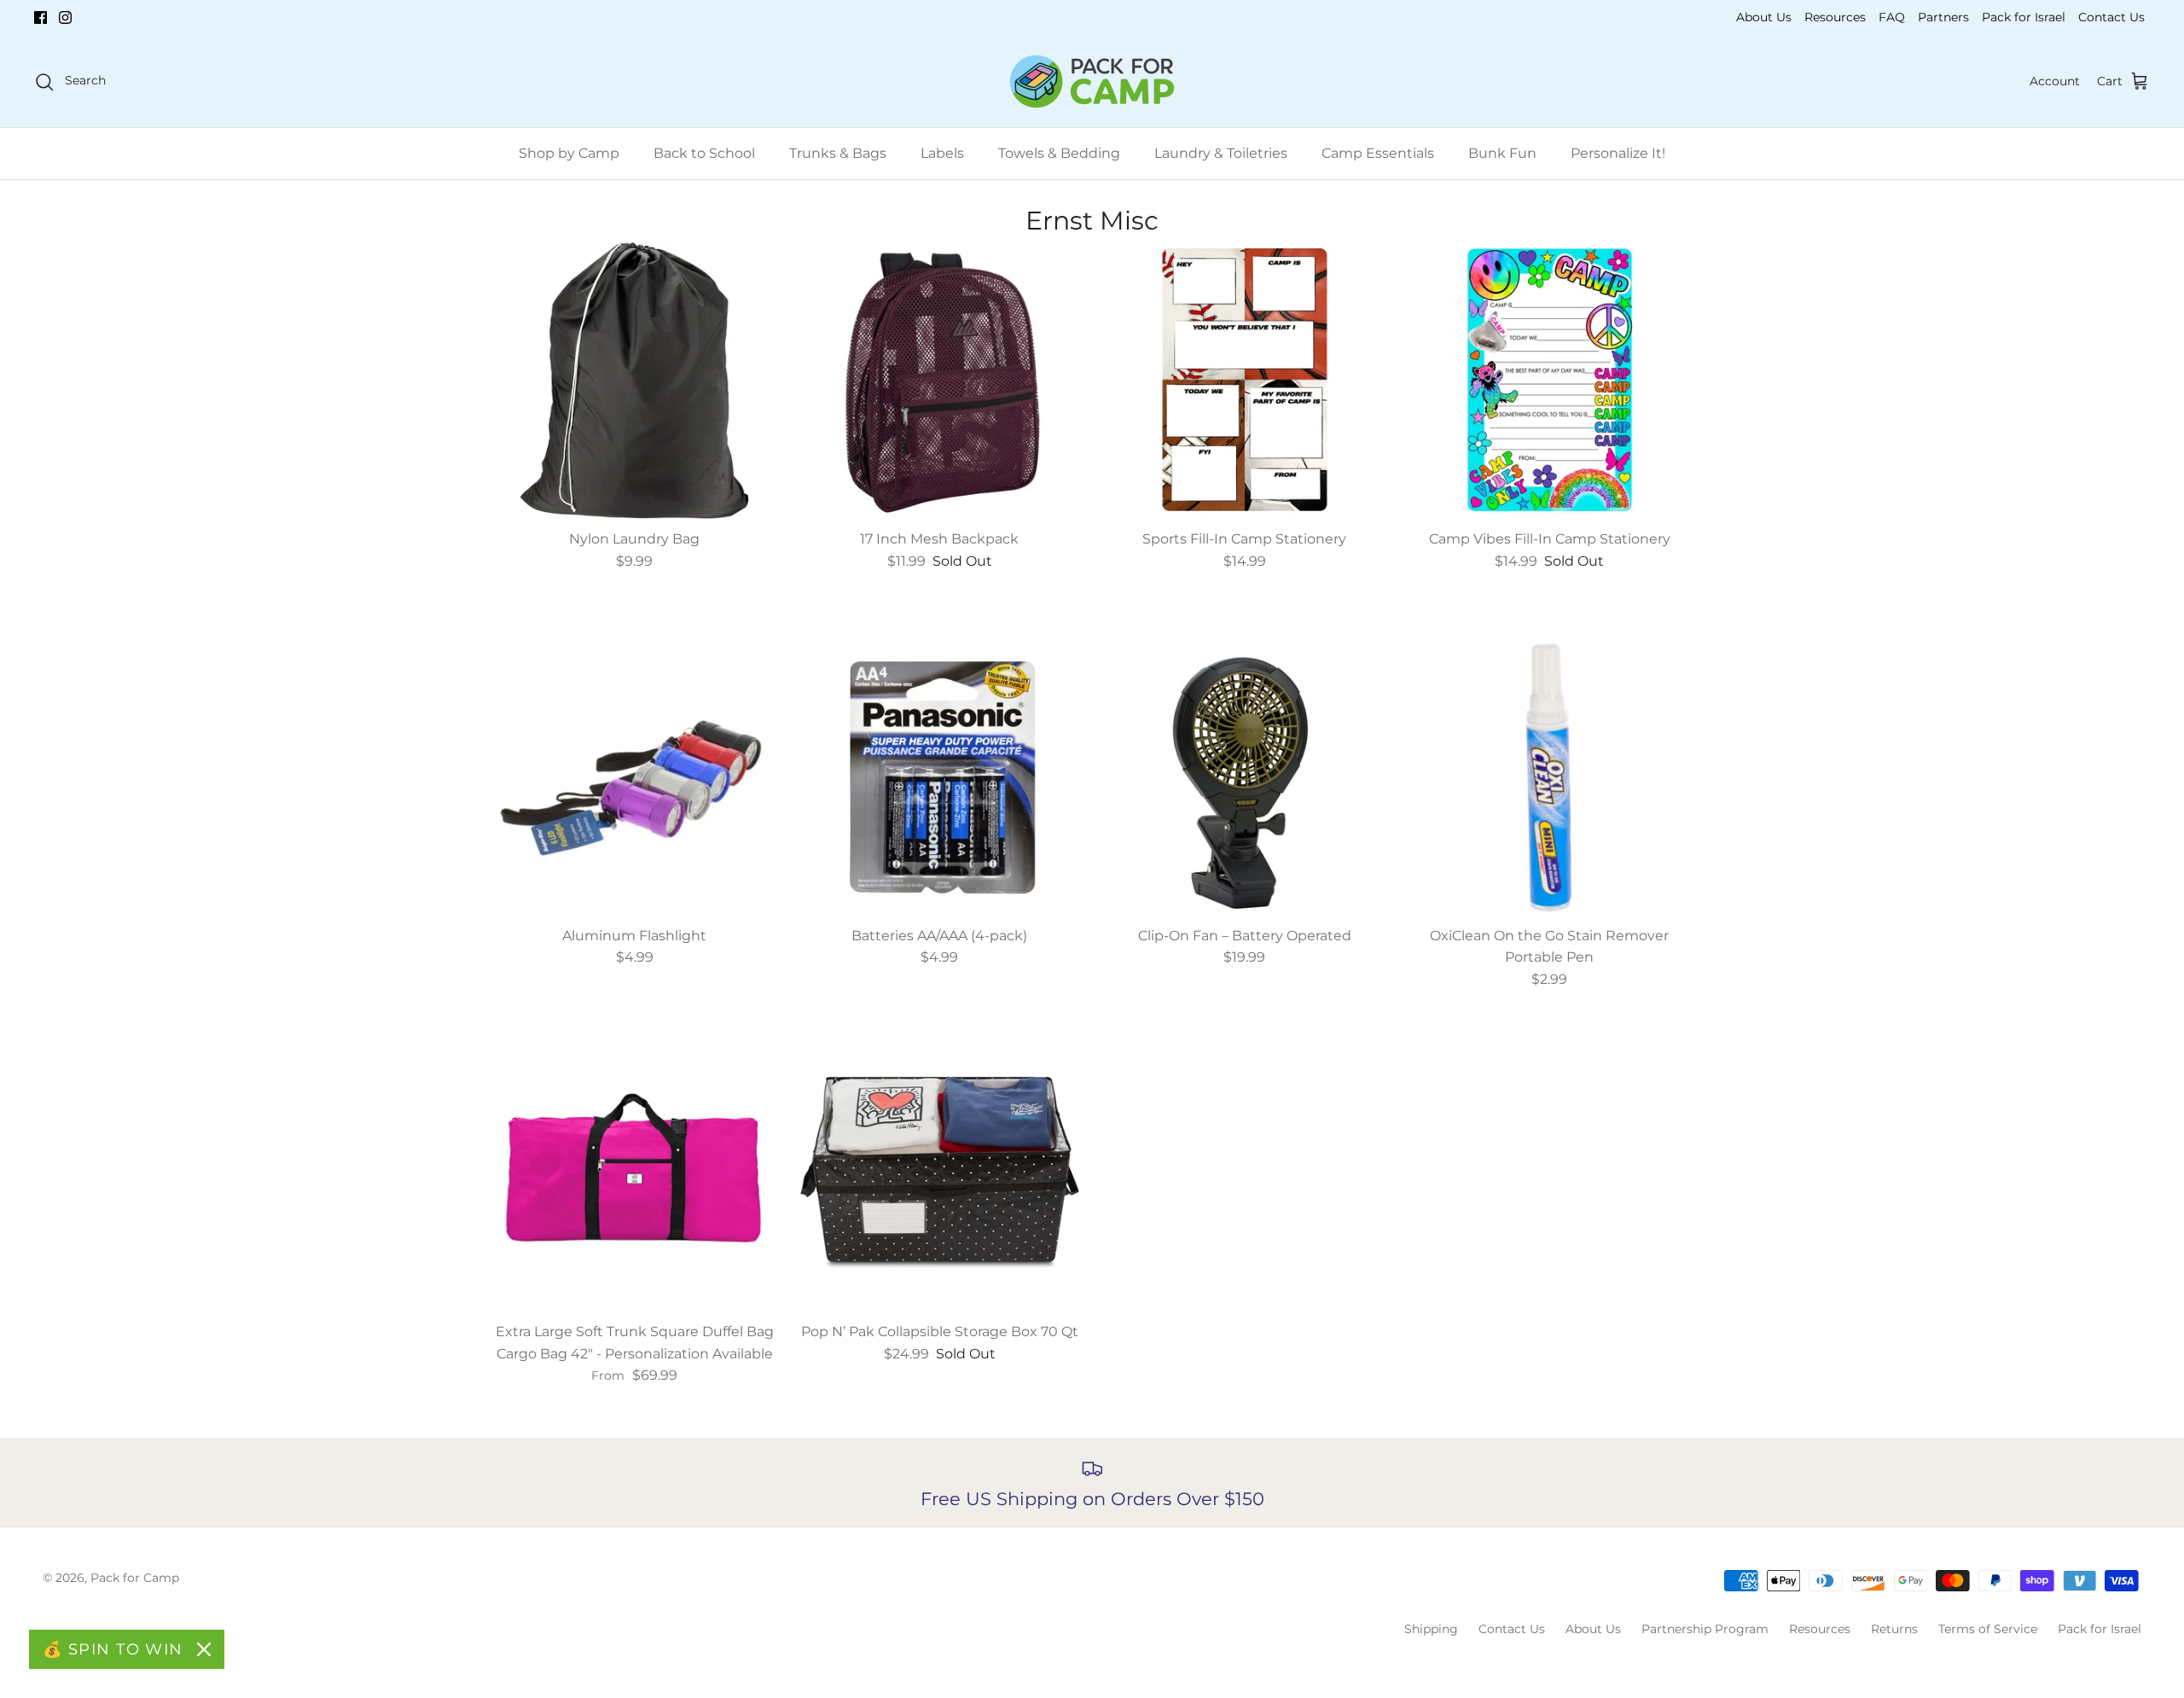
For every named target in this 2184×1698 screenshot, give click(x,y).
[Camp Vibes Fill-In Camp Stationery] (1550, 381)
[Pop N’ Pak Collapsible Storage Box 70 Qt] (940, 1173)
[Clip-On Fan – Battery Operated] (1245, 776)
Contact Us (2111, 17)
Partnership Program (1705, 1629)
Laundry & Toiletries (1221, 153)
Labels (942, 153)
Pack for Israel (2024, 17)
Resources (1835, 17)
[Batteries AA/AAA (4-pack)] (940, 776)
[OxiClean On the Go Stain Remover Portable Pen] (1550, 776)
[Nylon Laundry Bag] (635, 381)
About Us (1764, 17)
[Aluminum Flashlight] (635, 776)
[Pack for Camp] (1092, 81)
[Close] (204, 1649)
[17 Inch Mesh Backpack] (940, 381)
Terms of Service (1988, 1629)
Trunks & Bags (838, 153)
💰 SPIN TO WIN (113, 1649)
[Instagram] (65, 17)
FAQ (1892, 17)
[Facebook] (41, 17)
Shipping (1431, 1629)
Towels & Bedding (1059, 153)
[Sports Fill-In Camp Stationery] (1245, 381)
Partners (1943, 17)
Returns (1894, 1629)
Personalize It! (1618, 153)
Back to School (704, 153)
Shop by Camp (569, 153)
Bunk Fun (1502, 153)
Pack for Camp (135, 1578)
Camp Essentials (1378, 153)
